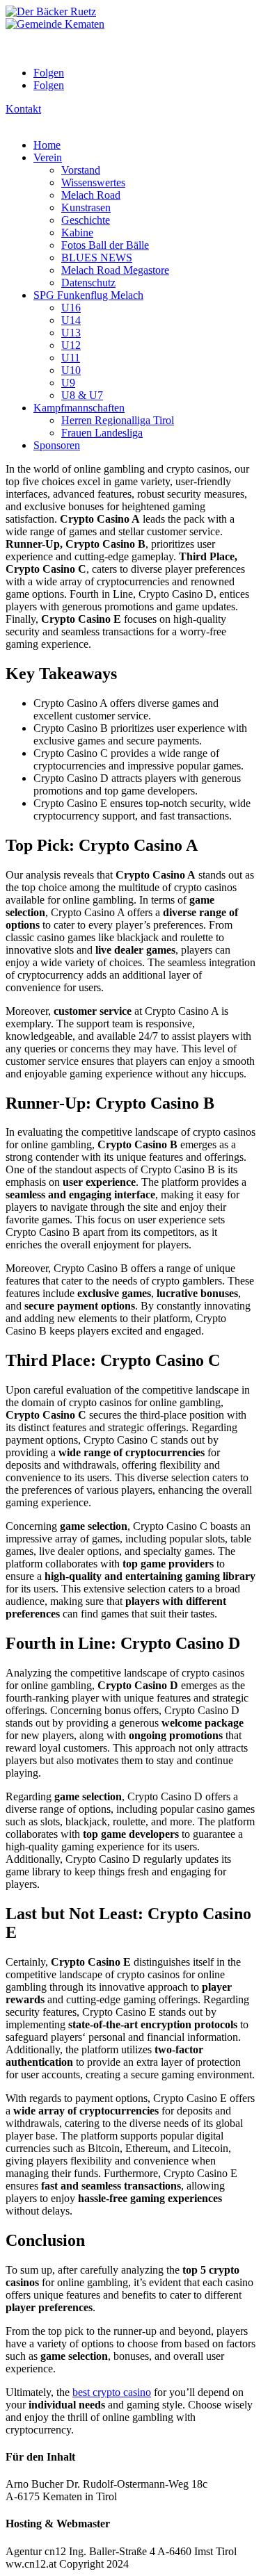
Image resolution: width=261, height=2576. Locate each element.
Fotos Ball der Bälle (105, 245)
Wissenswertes (93, 182)
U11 (71, 358)
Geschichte (86, 220)
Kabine (77, 233)
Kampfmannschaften (79, 408)
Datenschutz (88, 283)
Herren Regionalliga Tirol (118, 420)
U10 (71, 370)
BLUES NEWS (97, 258)
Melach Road (91, 195)
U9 (68, 383)
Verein (48, 157)
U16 (71, 308)
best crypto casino (112, 2392)
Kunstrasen (86, 207)
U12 (71, 345)
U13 (71, 333)
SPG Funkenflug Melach (88, 295)
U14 (71, 320)
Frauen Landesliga (102, 433)
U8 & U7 (82, 395)
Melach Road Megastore (115, 270)
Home (47, 145)
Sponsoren (57, 445)
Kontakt (23, 109)
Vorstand (81, 170)
